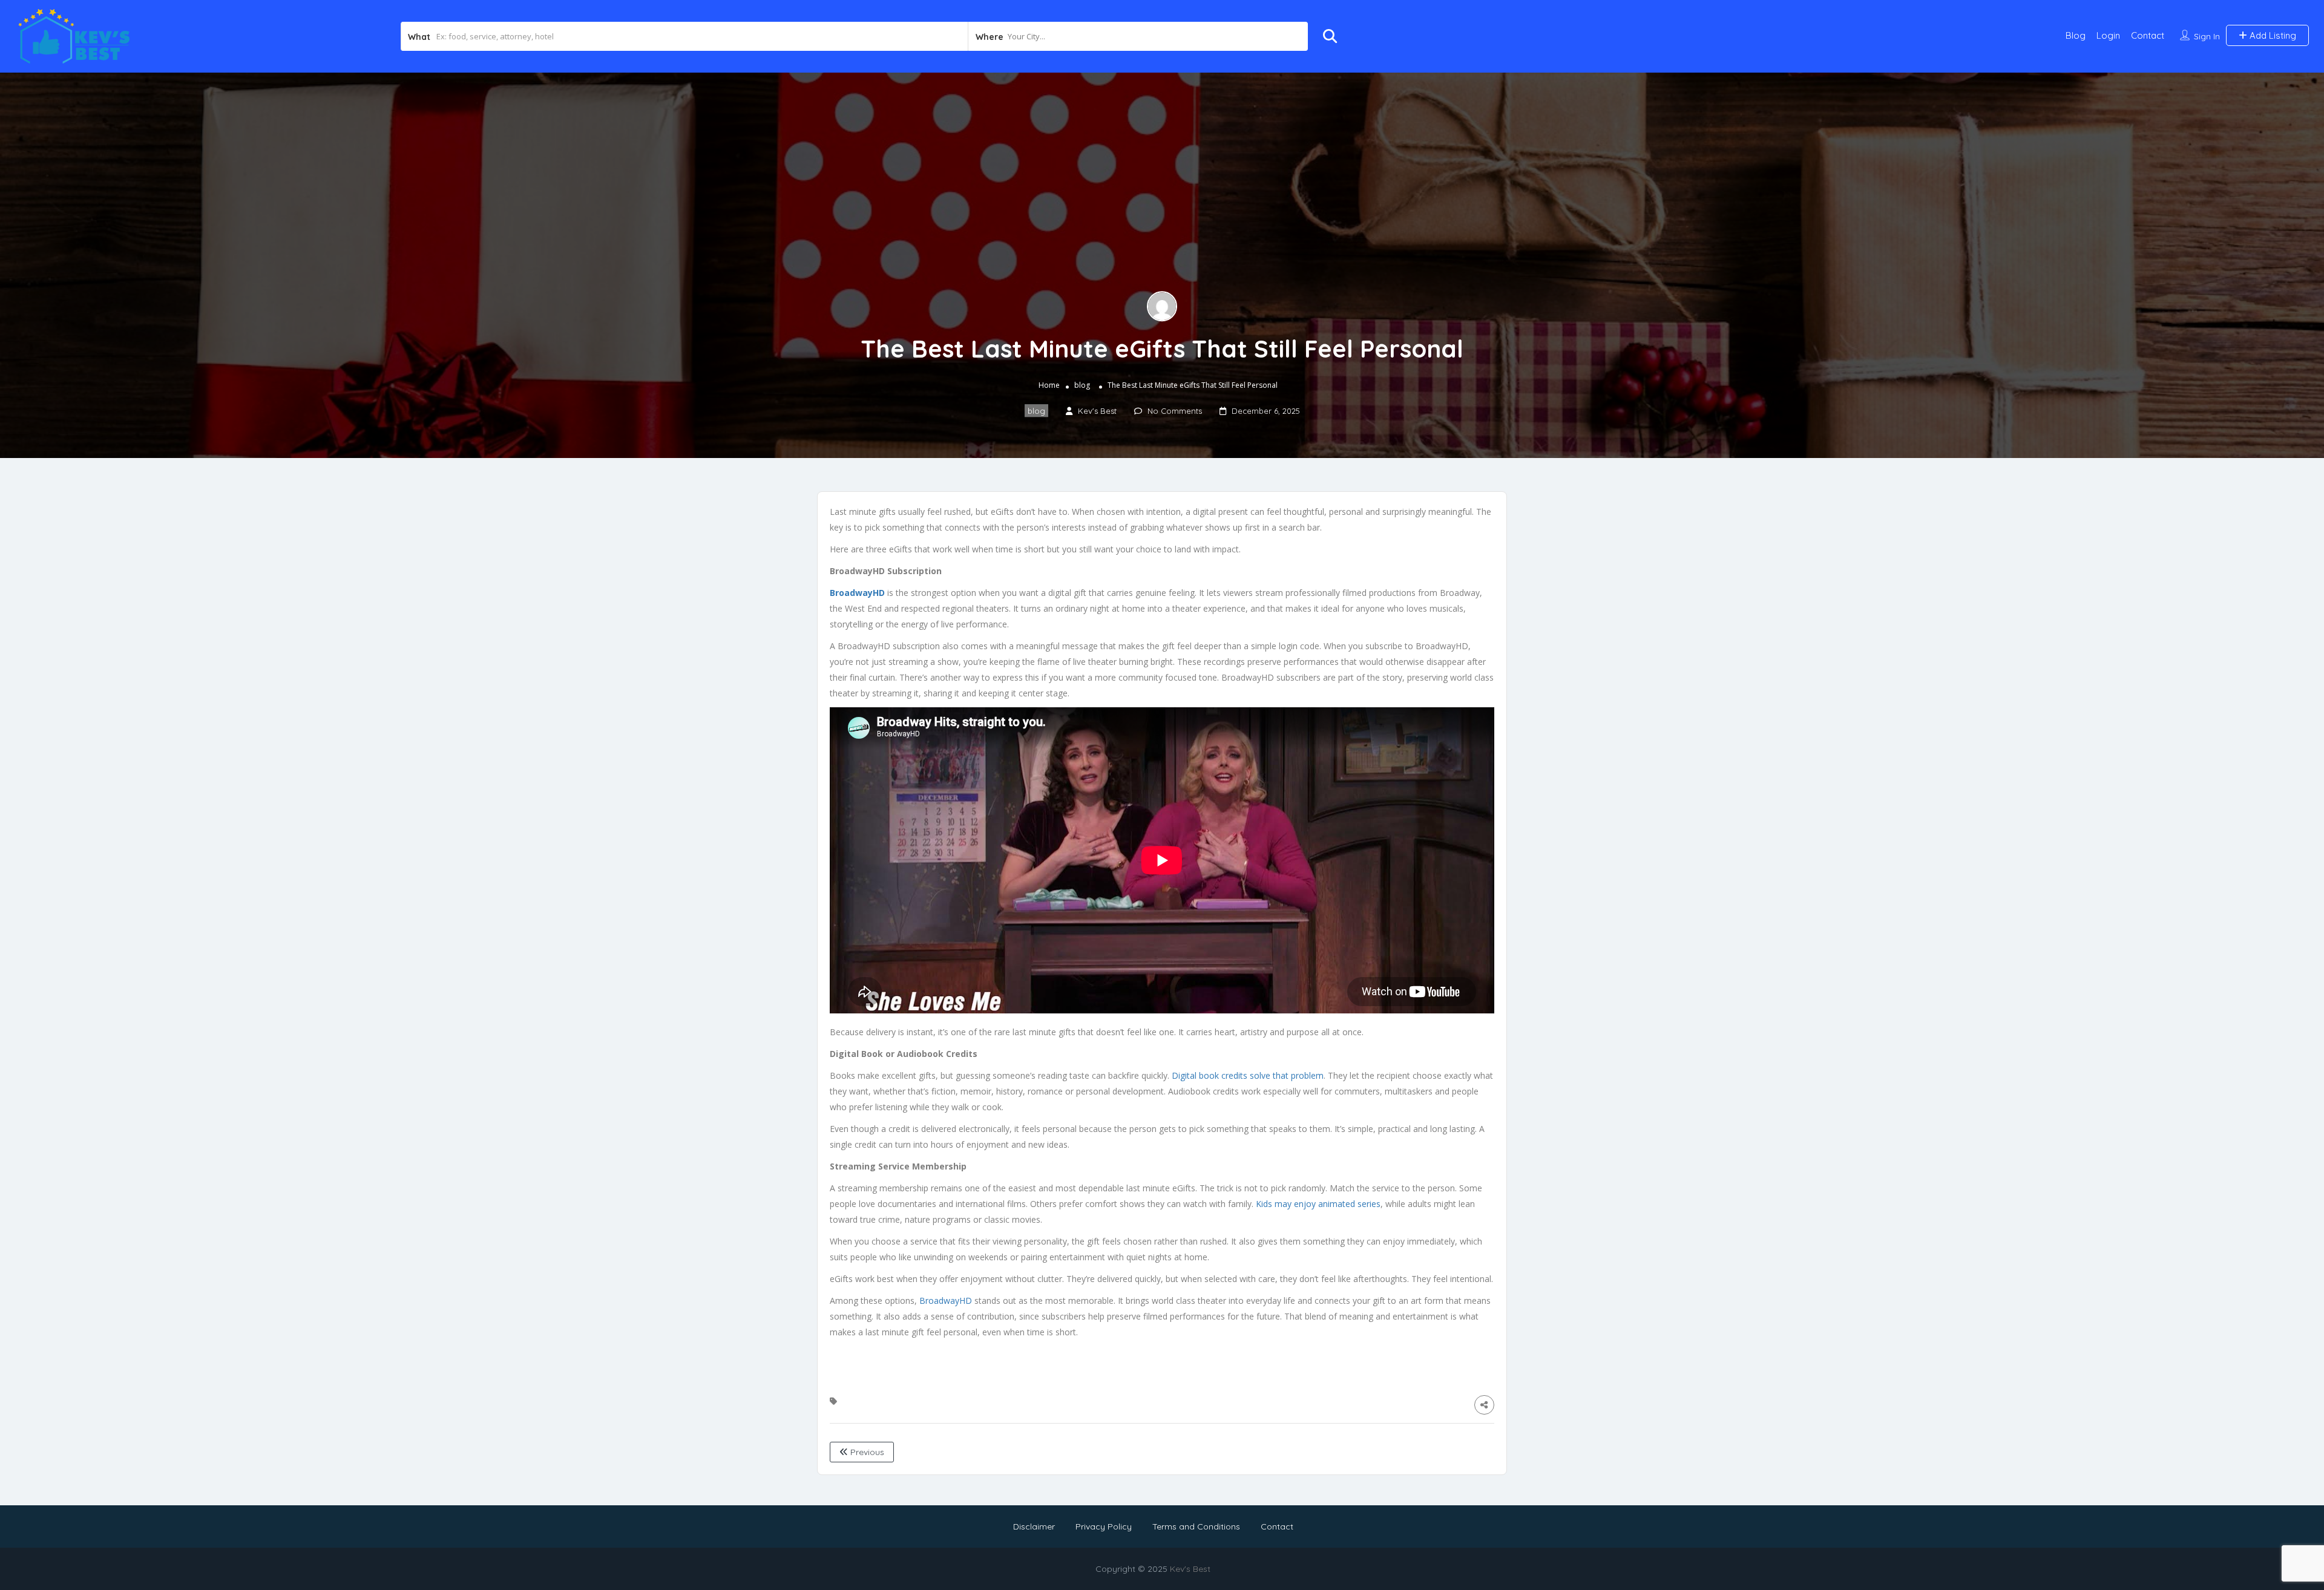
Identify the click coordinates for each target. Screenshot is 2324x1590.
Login (2108, 35)
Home (1049, 385)
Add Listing (2272, 35)
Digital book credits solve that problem (1248, 1075)
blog (1082, 385)
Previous (866, 1452)
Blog (2076, 35)
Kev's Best (1190, 1569)
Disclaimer (1034, 1526)
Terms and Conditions (1196, 1526)
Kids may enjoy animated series (1318, 1204)
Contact (2148, 35)
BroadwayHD (946, 1300)
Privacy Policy (1104, 1526)
